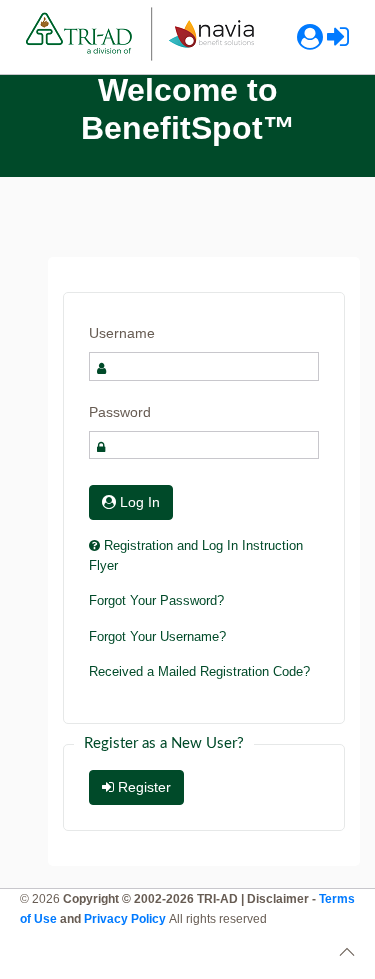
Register (142, 787)
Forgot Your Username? (157, 636)
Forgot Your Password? (156, 600)
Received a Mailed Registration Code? (199, 671)
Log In (138, 502)
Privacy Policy (126, 919)
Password (120, 412)
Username (122, 333)
